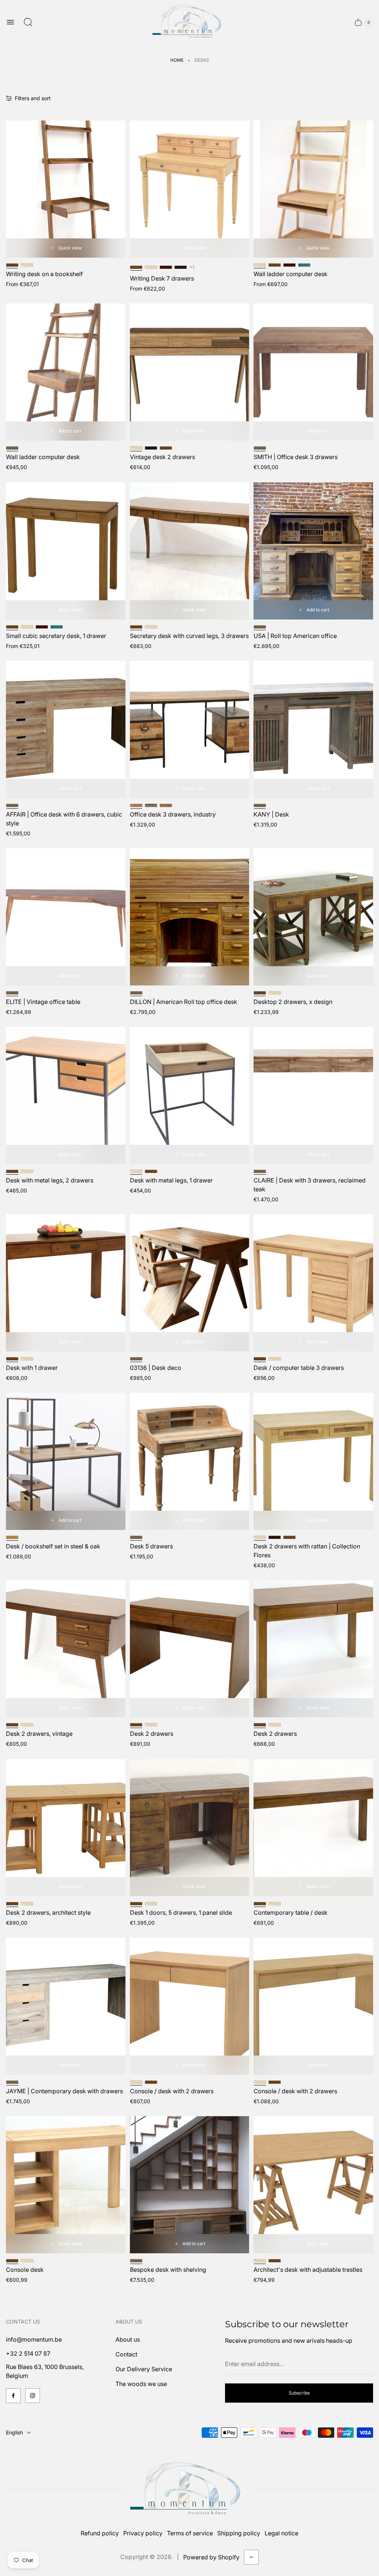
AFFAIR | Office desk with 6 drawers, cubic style (64, 819)
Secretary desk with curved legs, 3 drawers (189, 636)
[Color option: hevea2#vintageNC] (151, 805)
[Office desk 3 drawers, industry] (190, 729)
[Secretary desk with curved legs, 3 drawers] (190, 551)
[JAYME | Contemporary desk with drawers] (66, 2006)
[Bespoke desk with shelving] (190, 2185)
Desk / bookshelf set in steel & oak (53, 1546)
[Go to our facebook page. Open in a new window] (13, 2396)
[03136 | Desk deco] (190, 1283)
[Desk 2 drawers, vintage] (66, 1649)
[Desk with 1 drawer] (66, 1283)
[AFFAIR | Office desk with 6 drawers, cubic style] (66, 729)
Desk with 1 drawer (32, 1368)
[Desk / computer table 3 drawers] (313, 1283)
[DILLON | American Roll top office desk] (190, 917)
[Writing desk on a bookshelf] (66, 189)
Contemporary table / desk (291, 1913)
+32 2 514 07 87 (28, 2353)
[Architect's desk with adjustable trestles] (313, 2185)
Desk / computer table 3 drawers (299, 1368)
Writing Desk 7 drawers (162, 278)
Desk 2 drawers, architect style (48, 1913)
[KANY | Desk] (313, 729)
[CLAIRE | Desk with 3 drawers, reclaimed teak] (313, 1095)
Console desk (25, 2270)
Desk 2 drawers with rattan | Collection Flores (307, 1551)
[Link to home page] (189, 2489)
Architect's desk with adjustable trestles (308, 2270)
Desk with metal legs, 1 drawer (171, 1180)
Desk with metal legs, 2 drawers (50, 1180)
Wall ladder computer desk (291, 274)
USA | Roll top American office (295, 636)
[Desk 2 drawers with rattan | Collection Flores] (313, 1461)
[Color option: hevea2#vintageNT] (166, 805)
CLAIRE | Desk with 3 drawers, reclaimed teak (310, 1185)
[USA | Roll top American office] (313, 551)
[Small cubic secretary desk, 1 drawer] (66, 551)
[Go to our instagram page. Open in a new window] (33, 2396)
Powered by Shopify (211, 2557)
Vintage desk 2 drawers (162, 457)
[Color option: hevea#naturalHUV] (27, 265)
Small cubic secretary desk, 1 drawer (56, 636)
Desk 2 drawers (152, 1734)
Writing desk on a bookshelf (44, 274)
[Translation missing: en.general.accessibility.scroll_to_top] (251, 2557)
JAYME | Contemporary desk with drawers (64, 2091)
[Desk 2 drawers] (190, 1649)
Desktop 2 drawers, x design (293, 1002)
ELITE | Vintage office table (43, 1002)
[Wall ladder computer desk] (313, 189)
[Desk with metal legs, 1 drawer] (190, 1095)
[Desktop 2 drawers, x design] (313, 917)
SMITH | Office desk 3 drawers (296, 457)
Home (177, 60)
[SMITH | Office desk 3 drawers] (313, 372)
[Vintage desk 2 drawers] (190, 372)
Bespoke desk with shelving (168, 2270)
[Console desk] (66, 2185)
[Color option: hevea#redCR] (166, 267)
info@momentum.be (34, 2339)
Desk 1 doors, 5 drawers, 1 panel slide (181, 1913)
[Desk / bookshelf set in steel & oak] (66, 1461)
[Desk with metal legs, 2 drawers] (66, 1095)
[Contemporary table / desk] (313, 1828)
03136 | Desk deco (156, 1368)
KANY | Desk (271, 814)
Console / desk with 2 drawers (172, 2091)
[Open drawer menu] (10, 22)
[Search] (28, 22)
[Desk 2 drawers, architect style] (66, 1828)
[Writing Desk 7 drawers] (190, 189)
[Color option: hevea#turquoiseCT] (304, 265)
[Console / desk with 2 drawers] (190, 2006)
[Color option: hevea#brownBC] (181, 267)
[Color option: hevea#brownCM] (275, 265)
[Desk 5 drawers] (190, 1461)
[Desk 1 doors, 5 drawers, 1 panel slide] (190, 1828)
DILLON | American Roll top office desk (184, 1002)
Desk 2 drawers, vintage (39, 1734)
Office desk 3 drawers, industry (173, 814)
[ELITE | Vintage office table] (66, 917)
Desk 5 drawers (151, 1546)
